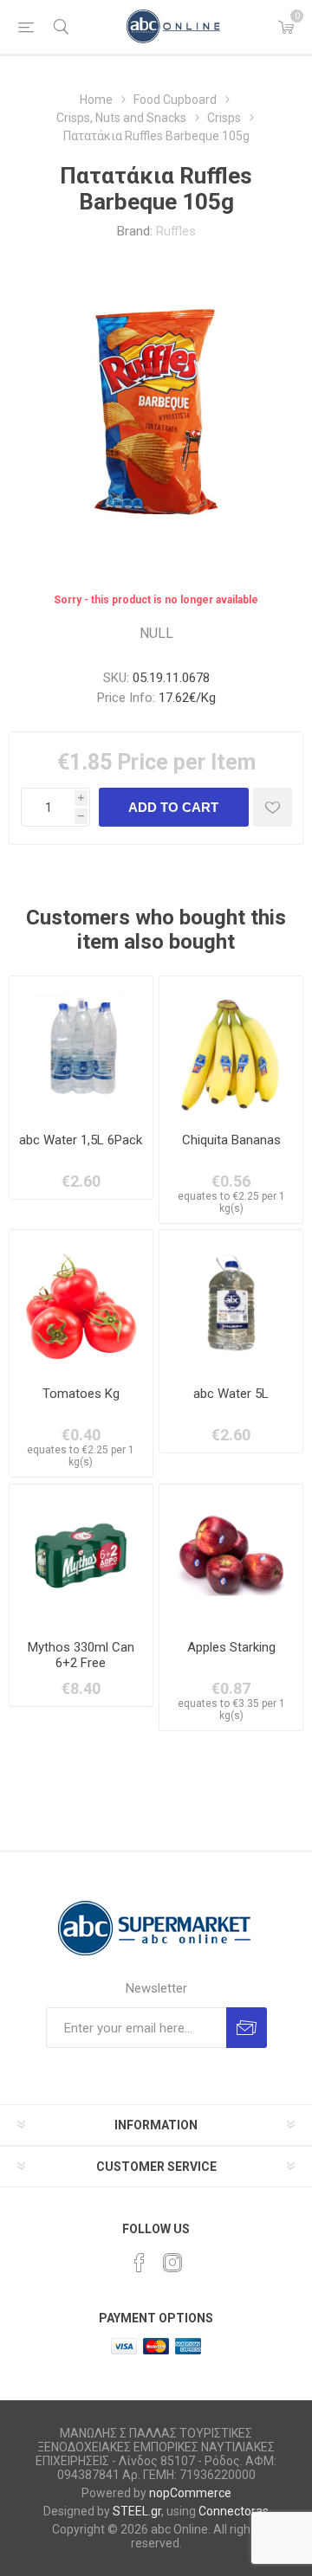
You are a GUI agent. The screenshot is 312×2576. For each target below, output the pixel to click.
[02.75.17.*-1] (231, 1301)
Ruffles (176, 231)
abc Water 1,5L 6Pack (81, 1140)
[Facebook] (140, 2263)
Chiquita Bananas (231, 1140)
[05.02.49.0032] (231, 1048)
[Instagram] (172, 2263)
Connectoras (234, 2511)
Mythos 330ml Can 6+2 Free (81, 1655)
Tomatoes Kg (81, 1394)
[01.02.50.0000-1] (81, 1301)
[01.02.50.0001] (231, 1556)
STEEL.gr (137, 2511)
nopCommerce (190, 2493)
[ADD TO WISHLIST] (273, 807)
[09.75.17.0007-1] (81, 1048)
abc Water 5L (231, 1394)
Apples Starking (231, 1647)
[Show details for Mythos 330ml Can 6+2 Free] (81, 1556)
